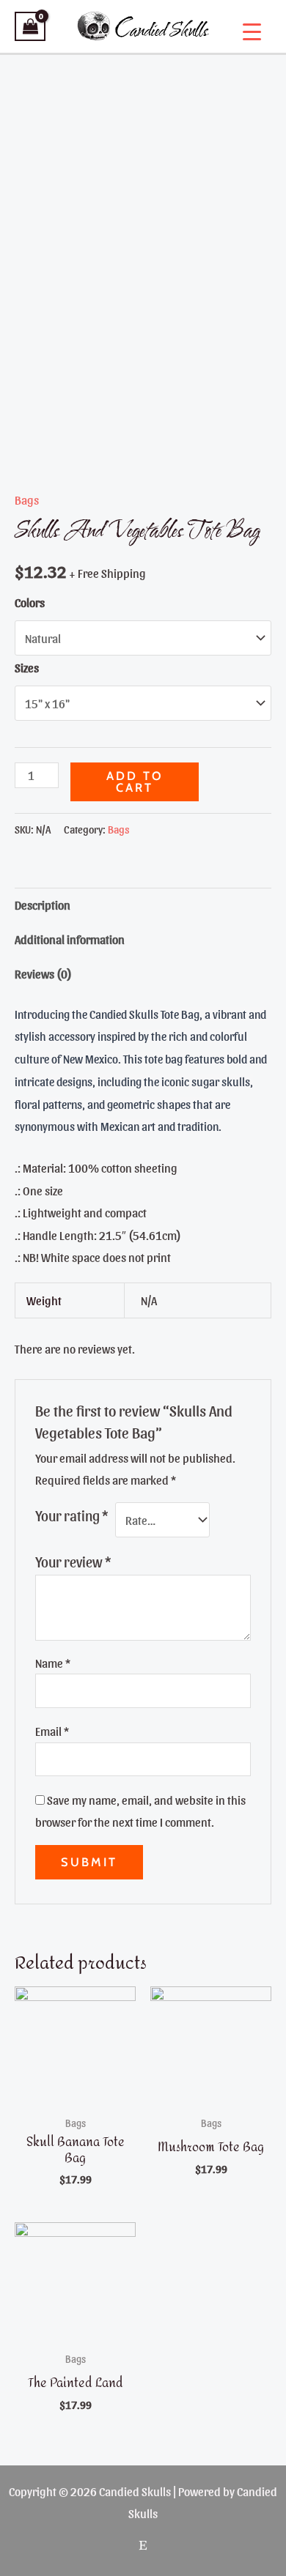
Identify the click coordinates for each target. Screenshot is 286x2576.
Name (53, 1663)
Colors (30, 602)
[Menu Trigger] (252, 31)
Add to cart (135, 782)
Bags (27, 500)
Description (43, 905)
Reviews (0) (43, 973)
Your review (73, 1562)
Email (52, 1731)
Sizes (27, 667)
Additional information (70, 939)
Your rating (71, 1515)
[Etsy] (143, 2545)
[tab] (143, 905)
